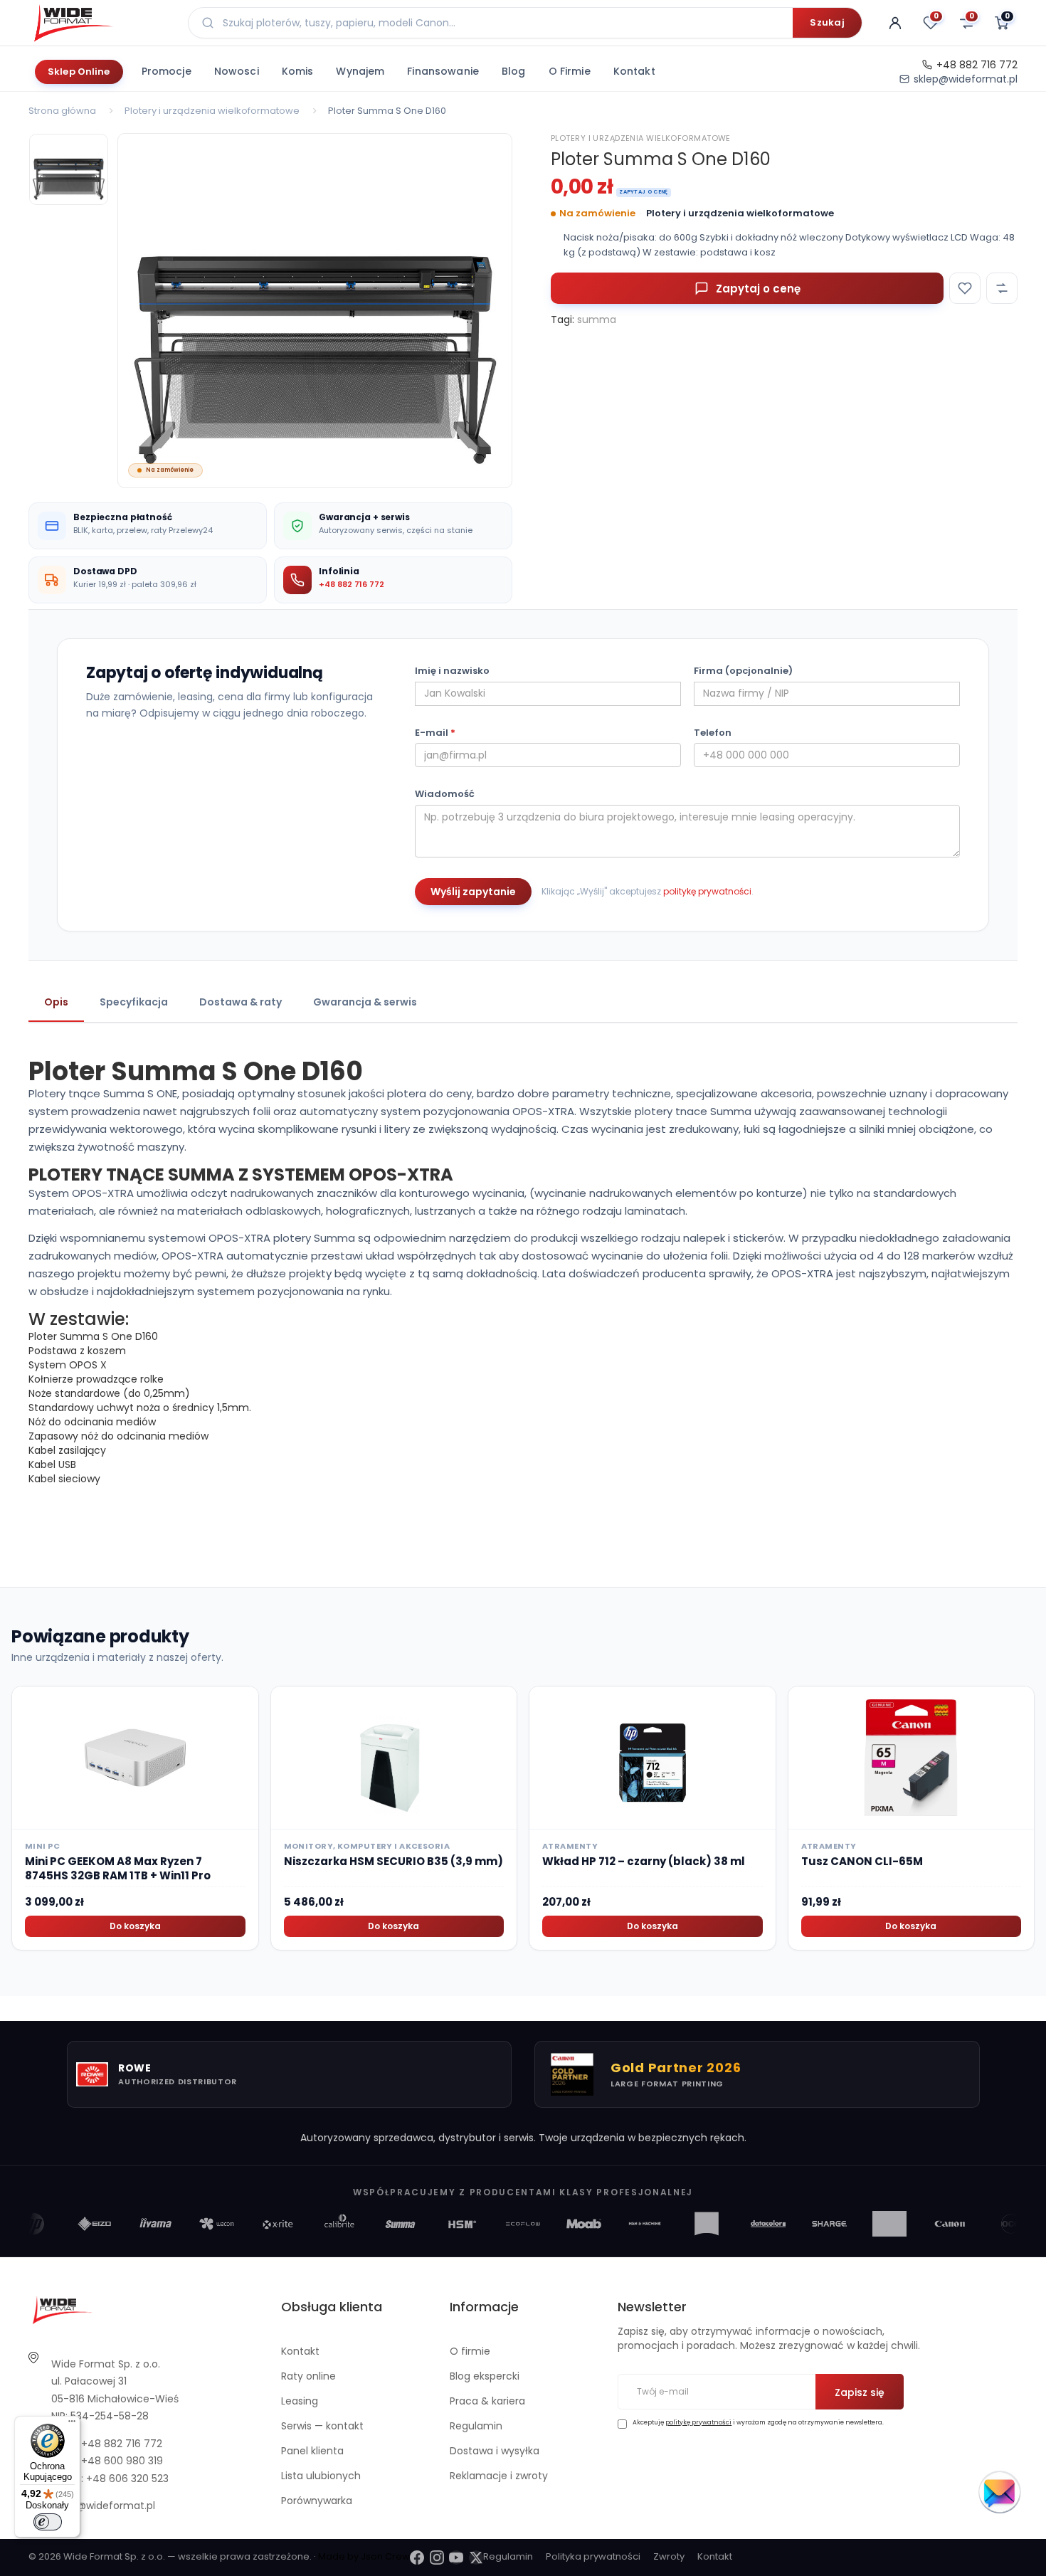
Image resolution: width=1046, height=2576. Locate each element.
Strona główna (62, 111)
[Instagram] (437, 2557)
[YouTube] (456, 2557)
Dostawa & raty (241, 1002)
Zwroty (669, 2556)
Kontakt (634, 71)
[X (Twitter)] (476, 2557)
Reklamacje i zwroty (499, 2476)
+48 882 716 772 (977, 65)
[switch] (48, 2522)
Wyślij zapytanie (473, 892)
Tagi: (562, 320)
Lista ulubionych (321, 2476)
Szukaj (827, 22)
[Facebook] (417, 2557)
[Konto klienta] (895, 23)
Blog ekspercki (485, 2376)
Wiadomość (445, 794)
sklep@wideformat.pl (966, 79)
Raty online (308, 2376)
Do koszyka (135, 1926)
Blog (514, 71)
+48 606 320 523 (127, 2479)
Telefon (713, 733)
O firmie (570, 71)
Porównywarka (317, 2501)
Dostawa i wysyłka (495, 2451)
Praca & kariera (487, 2401)
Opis (56, 1002)
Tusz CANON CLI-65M (862, 1861)
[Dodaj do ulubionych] (965, 288)
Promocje (167, 71)
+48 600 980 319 (122, 2461)
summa (597, 320)
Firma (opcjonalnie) (743, 671)
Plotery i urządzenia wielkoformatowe (212, 111)
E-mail (435, 733)
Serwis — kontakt (322, 2426)
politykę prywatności (707, 891)
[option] (315, 311)
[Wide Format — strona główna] (100, 23)
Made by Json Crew (364, 2556)
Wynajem (360, 71)
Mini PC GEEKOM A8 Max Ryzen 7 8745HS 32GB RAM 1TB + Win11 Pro (118, 1868)
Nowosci (237, 71)
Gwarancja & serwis (365, 1002)
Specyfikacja (134, 1002)
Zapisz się (860, 2392)
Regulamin (476, 2426)
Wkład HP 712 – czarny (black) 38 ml (644, 1861)
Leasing (300, 2401)
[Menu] (72, 2424)
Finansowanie (443, 71)
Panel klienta (312, 2451)
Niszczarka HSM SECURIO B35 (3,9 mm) (393, 1861)
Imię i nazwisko (452, 671)
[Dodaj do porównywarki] (1002, 288)
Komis (298, 71)
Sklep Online (79, 72)
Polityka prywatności (593, 2556)
